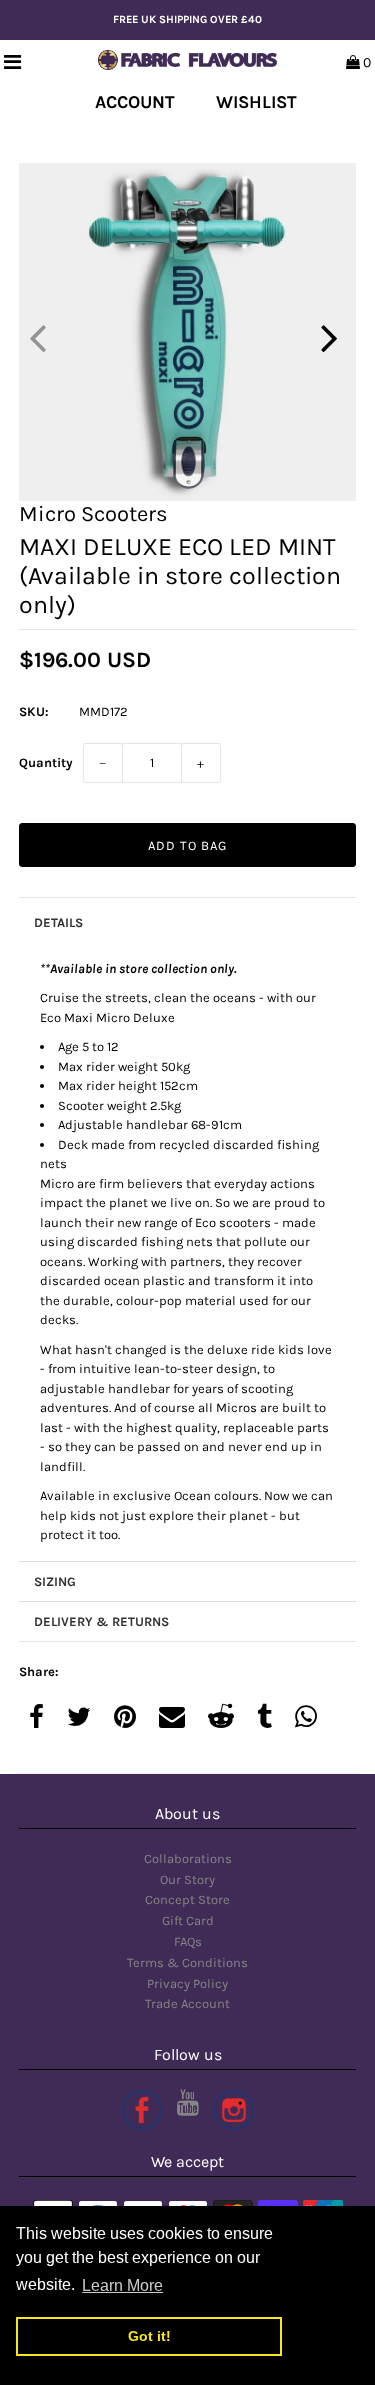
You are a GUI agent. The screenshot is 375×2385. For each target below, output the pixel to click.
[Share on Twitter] (79, 1718)
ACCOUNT (135, 102)
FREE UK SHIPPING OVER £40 (187, 19)
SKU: (34, 711)
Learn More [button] (122, 2285)
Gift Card (188, 1920)
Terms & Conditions (187, 1962)
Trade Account (187, 2003)
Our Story (187, 1879)
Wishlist (256, 102)
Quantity (46, 762)
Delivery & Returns (101, 1621)
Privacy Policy (187, 1983)
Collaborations (188, 1858)
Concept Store (187, 1899)
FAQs (188, 1941)
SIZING (55, 1581)
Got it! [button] (149, 2336)
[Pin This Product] (125, 1718)
